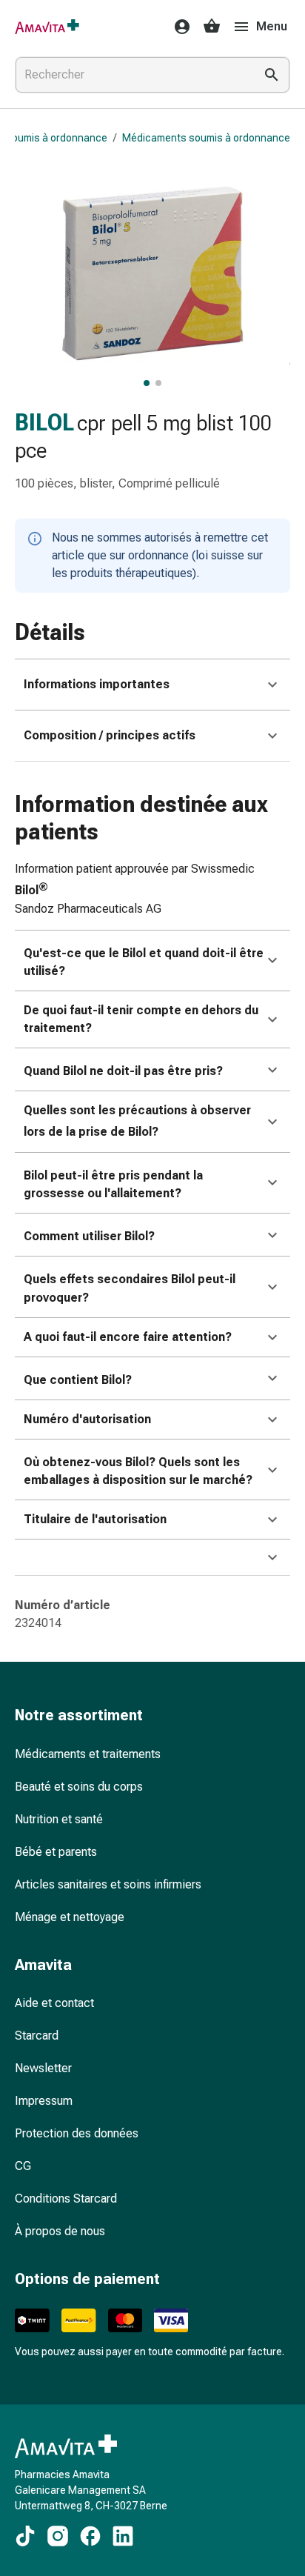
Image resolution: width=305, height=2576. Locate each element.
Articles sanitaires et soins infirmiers (108, 1884)
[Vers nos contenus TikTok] (25, 2536)
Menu (272, 26)
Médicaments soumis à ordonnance (206, 138)
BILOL (44, 423)
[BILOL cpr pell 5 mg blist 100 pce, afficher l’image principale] (147, 383)
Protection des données (77, 2133)
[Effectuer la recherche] (272, 75)
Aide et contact (54, 2003)
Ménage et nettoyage (70, 1917)
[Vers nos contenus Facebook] (90, 2536)
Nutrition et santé (59, 1819)
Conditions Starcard (66, 2199)
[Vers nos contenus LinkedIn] (123, 2536)
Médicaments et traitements (88, 1754)
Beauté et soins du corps (79, 1787)
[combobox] (132, 75)
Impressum (44, 2101)
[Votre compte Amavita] (178, 27)
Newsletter (43, 2068)
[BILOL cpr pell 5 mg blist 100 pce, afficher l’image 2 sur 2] (158, 383)
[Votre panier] (212, 27)
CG (23, 2166)
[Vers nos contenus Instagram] (58, 2536)
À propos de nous (60, 2231)
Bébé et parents (56, 1852)
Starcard (37, 2036)
